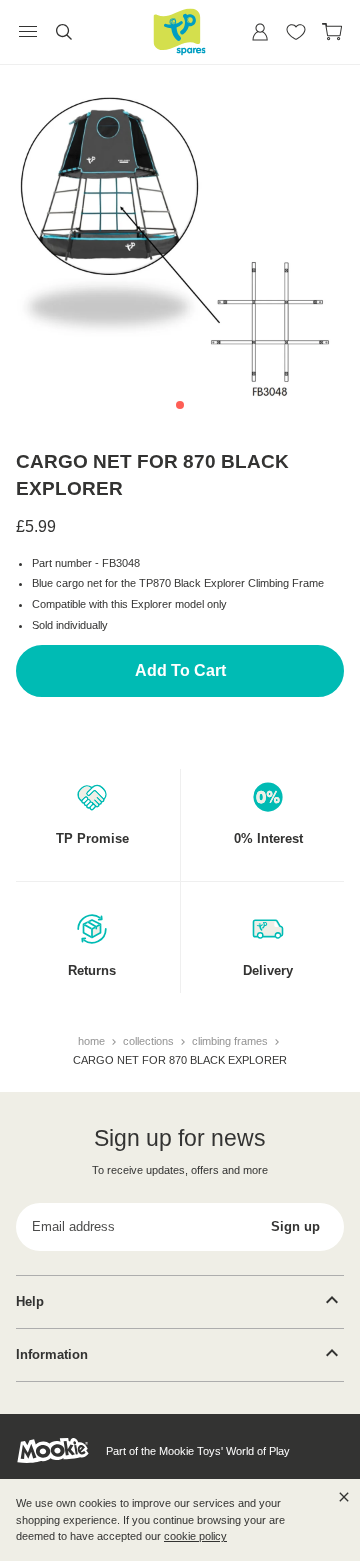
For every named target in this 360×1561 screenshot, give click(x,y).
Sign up (295, 1226)
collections (150, 1041)
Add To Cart (180, 670)
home (93, 1041)
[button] (180, 405)
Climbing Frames (231, 1041)
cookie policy (195, 1536)
